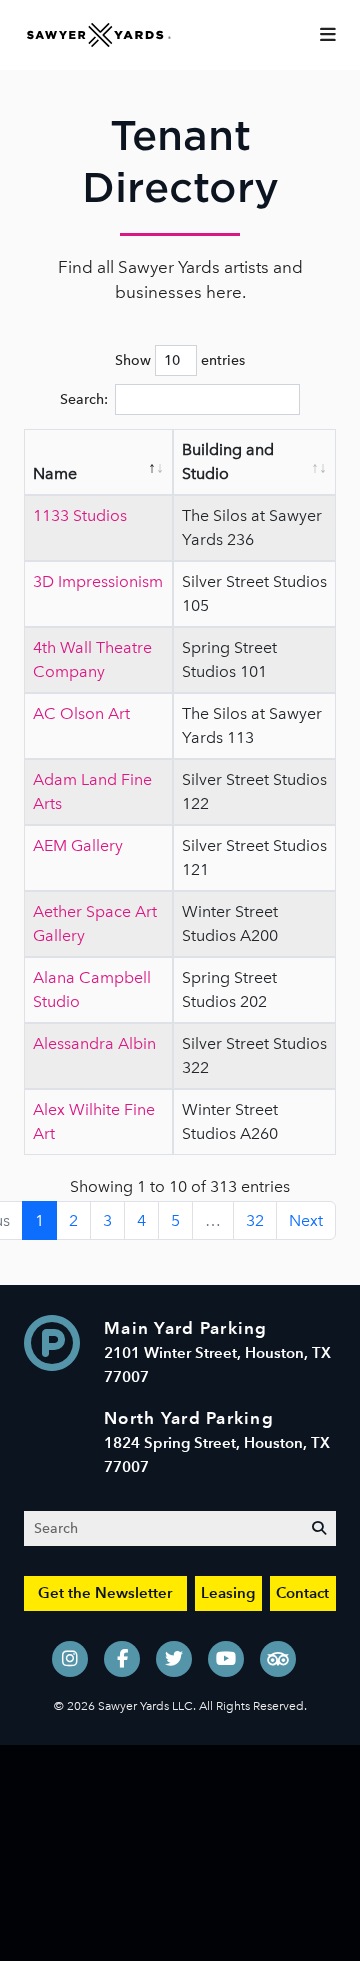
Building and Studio (228, 461)
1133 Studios (80, 515)
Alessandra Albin (94, 1043)
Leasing (228, 1592)
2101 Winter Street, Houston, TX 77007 (217, 1352)
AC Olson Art (81, 713)
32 (255, 1220)
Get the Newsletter (105, 1592)
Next (306, 1220)
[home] (99, 33)
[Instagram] (70, 1659)
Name (55, 473)
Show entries (180, 360)
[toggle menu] (328, 35)
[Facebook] (122, 1659)
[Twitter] (174, 1659)
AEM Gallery (78, 845)
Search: (84, 399)
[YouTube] (226, 1659)
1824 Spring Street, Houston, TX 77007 (217, 1442)
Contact (302, 1592)
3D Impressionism (98, 581)
